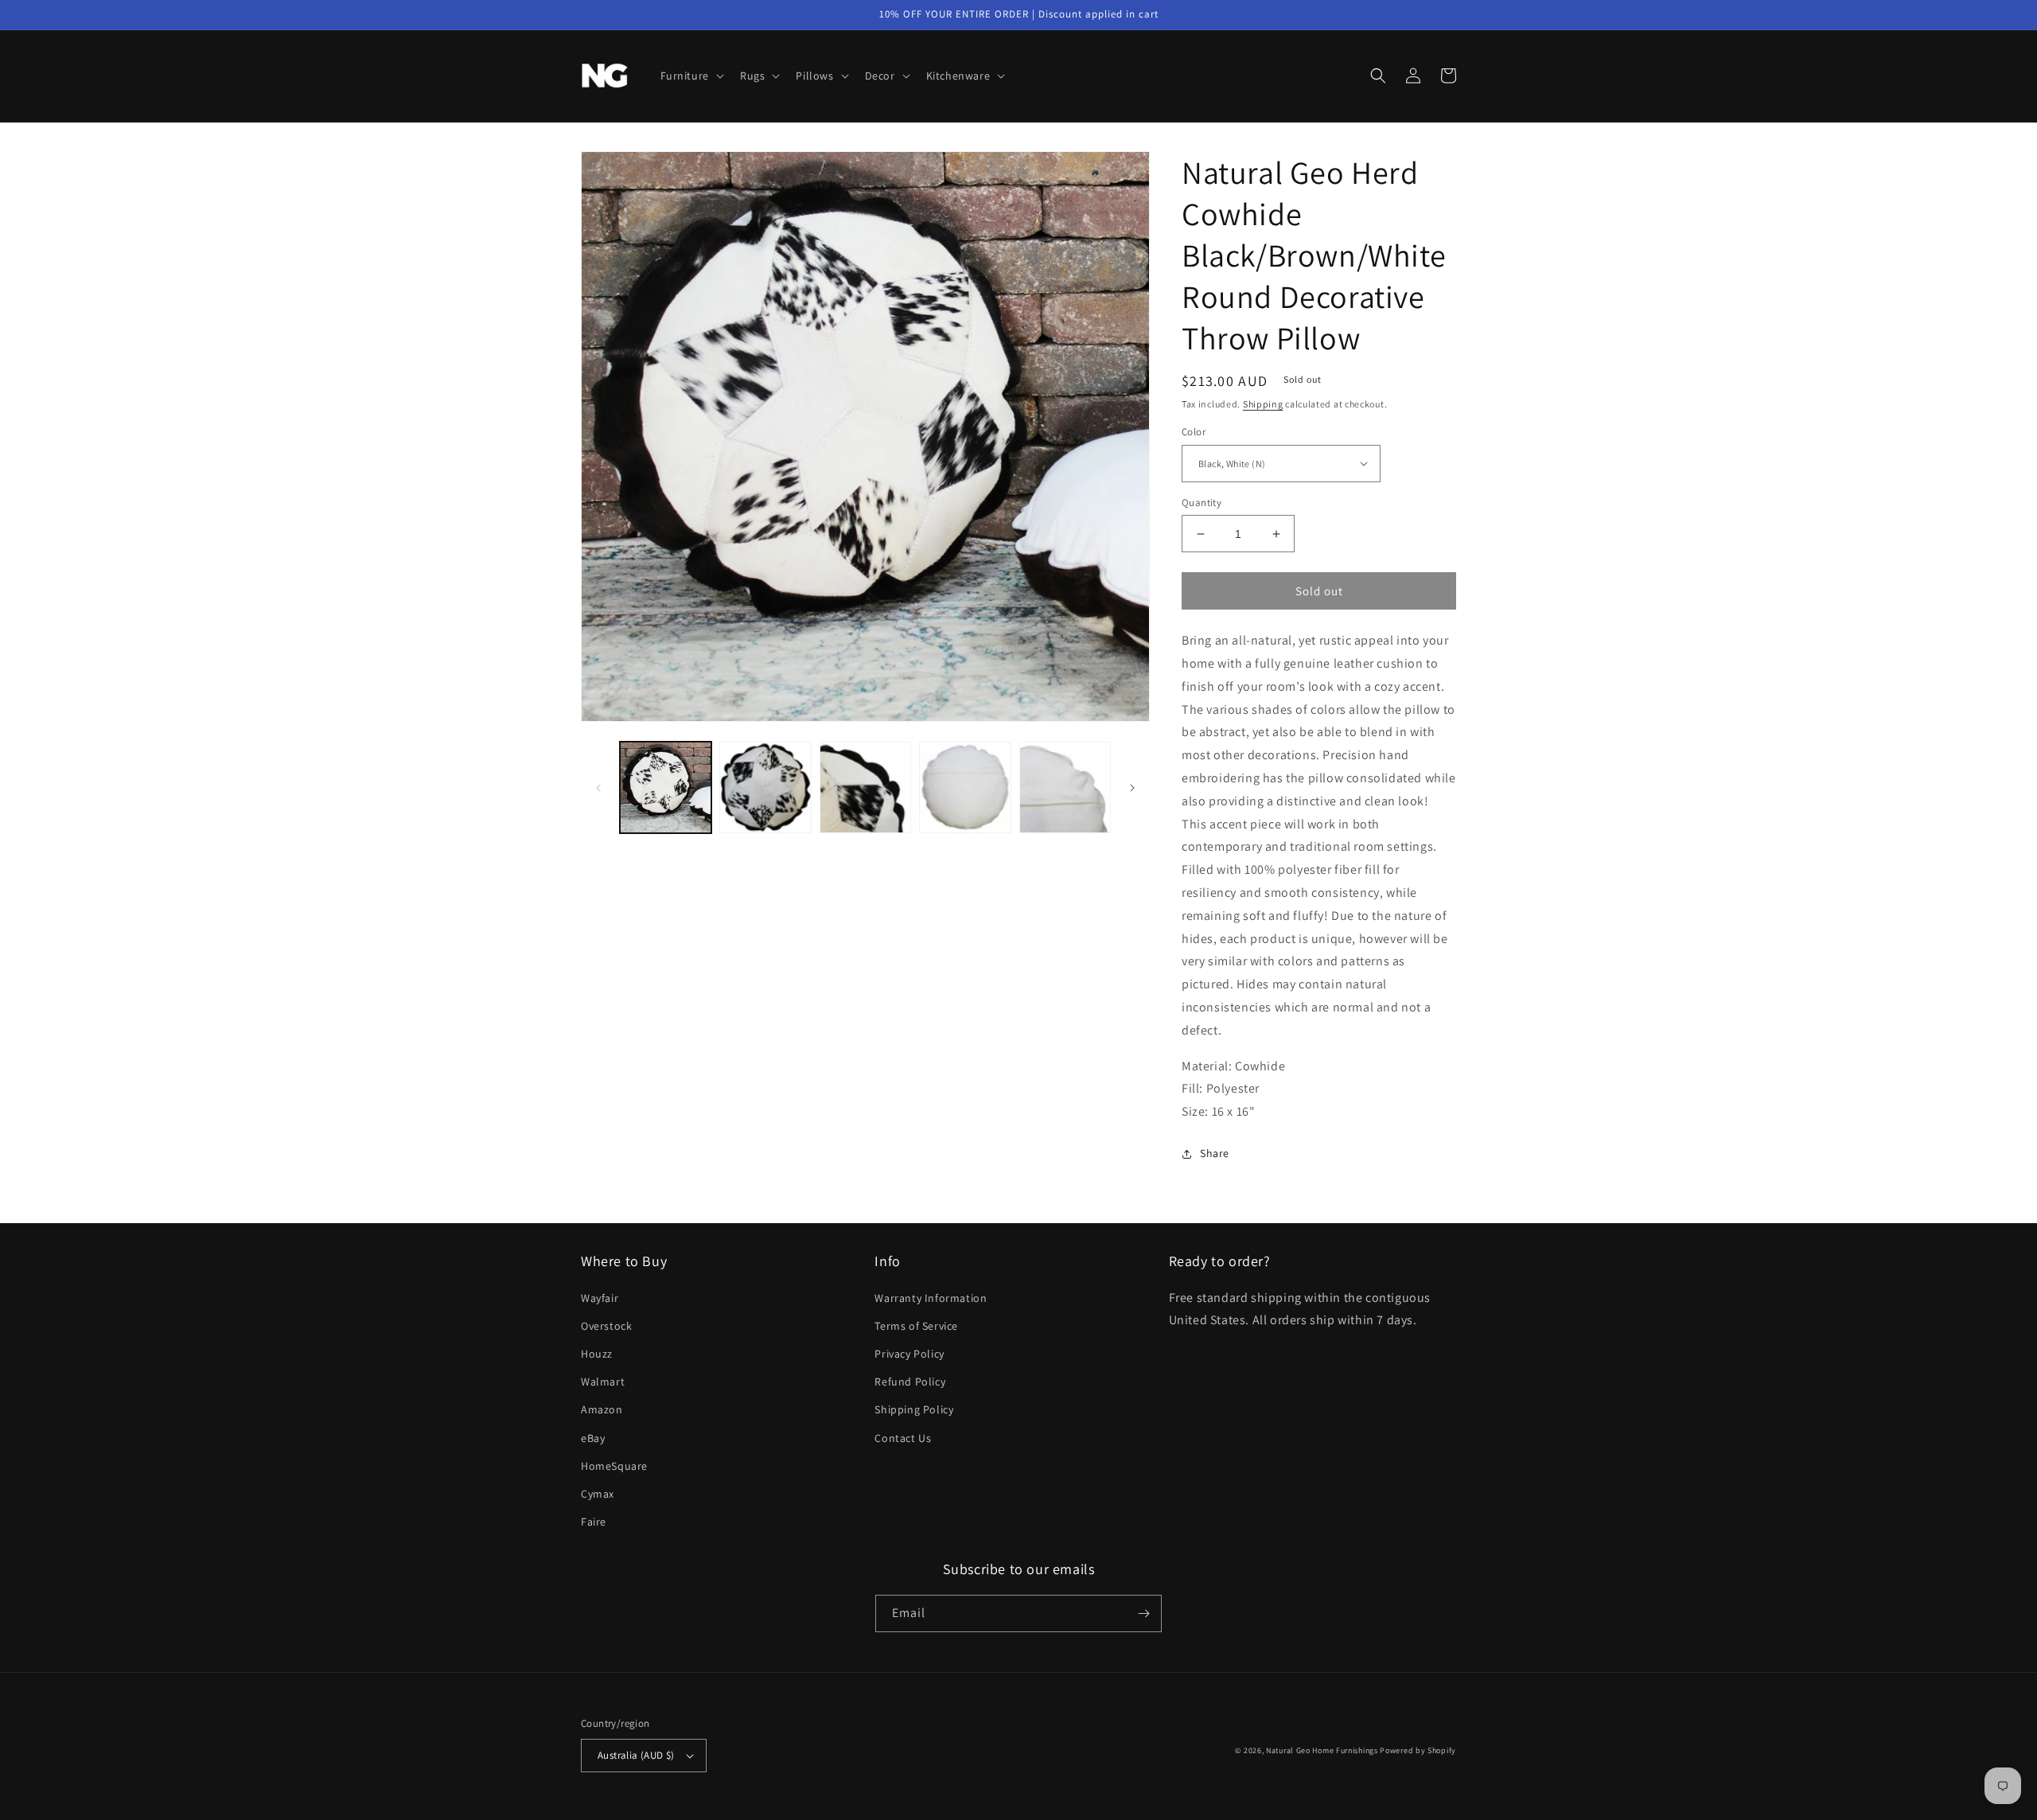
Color (1194, 432)
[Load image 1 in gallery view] (666, 787)
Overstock (606, 1326)
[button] (691, 76)
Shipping (1263, 404)
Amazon (602, 1409)
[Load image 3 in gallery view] (865, 787)
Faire (594, 1522)
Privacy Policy (909, 1354)
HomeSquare (614, 1466)
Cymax (598, 1494)
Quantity (1202, 503)
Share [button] (1215, 1153)
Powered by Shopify (1418, 1750)
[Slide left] (598, 788)
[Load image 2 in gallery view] (765, 787)
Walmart (603, 1382)
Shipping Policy (914, 1409)
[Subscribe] (1143, 1613)
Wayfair (600, 1298)
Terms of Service (916, 1326)
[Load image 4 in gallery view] (965, 787)
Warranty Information (931, 1298)
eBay (593, 1438)
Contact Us (903, 1438)
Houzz (597, 1354)
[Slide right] (1132, 788)
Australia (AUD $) (636, 1755)
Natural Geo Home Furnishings (1322, 1750)
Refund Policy (910, 1382)
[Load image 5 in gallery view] (1065, 787)
